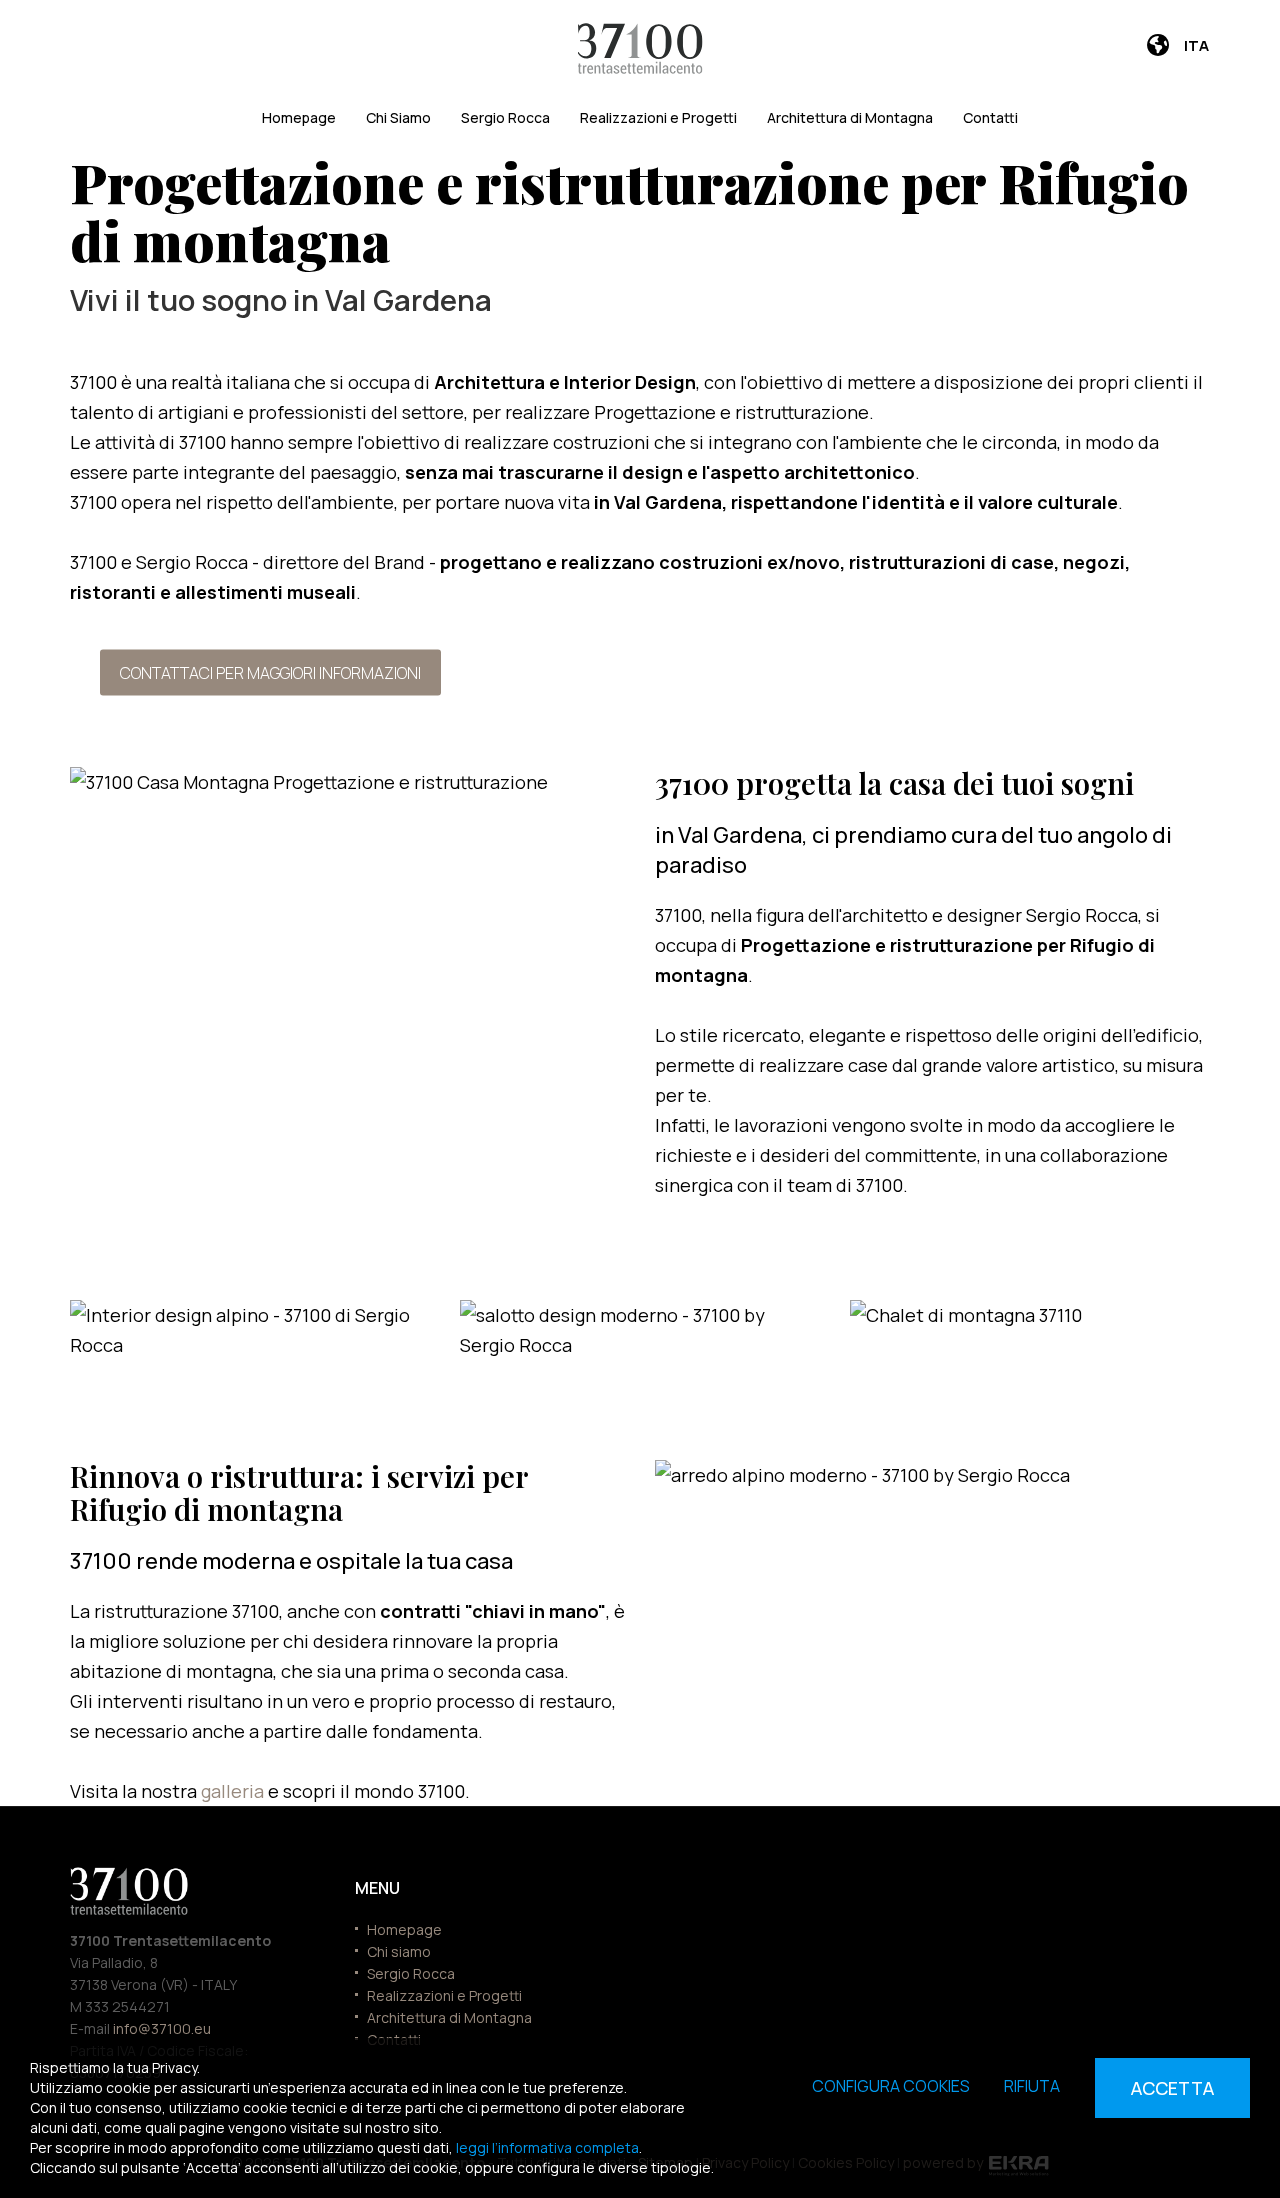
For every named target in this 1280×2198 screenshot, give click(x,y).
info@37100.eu (162, 2028)
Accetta (1172, 2088)
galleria (234, 1791)
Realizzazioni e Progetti (658, 117)
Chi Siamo (398, 117)
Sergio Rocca (505, 117)
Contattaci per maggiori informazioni (270, 672)
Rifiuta (1032, 2086)
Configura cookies (891, 2086)
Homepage (299, 117)
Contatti (990, 117)
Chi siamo (399, 1951)
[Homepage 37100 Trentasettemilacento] (640, 48)
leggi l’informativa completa (547, 2147)
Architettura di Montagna (850, 117)
